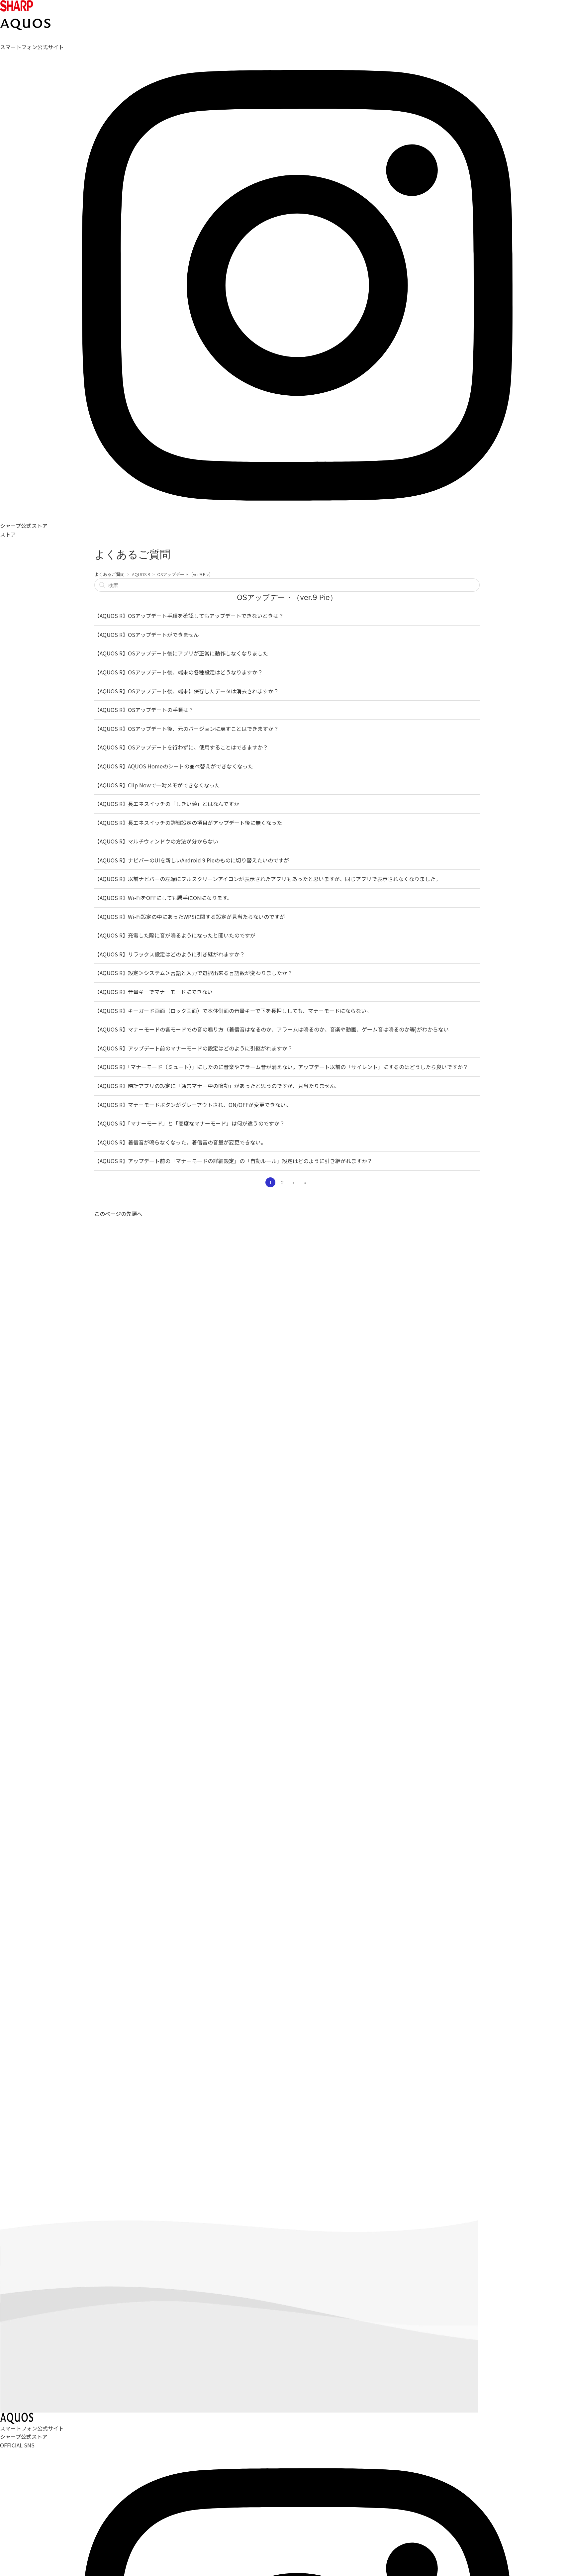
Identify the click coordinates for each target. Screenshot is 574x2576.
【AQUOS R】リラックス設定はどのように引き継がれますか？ (170, 954)
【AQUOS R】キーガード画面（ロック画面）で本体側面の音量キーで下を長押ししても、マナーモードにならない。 (233, 1011)
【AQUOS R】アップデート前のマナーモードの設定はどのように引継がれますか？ (193, 1048)
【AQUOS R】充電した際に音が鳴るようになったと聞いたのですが (175, 935)
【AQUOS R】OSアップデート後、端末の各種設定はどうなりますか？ (179, 672)
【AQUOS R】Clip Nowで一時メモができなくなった (157, 785)
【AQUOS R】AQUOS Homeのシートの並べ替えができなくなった (174, 766)
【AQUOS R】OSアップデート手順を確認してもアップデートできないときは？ (189, 616)
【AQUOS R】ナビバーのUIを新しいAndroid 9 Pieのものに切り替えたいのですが (192, 860)
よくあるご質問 (109, 574)
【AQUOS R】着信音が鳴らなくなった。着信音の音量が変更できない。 (180, 1142)
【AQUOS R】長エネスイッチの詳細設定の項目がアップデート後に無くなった (188, 823)
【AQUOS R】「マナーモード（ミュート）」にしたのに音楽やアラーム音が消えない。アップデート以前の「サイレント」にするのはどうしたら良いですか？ (281, 1067)
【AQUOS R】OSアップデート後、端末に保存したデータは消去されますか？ (187, 691)
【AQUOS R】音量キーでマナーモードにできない (153, 992)
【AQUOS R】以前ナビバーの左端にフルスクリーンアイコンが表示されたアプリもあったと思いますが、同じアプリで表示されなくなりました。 (268, 879)
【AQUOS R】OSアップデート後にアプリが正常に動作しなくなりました (181, 653)
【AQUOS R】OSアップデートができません (147, 635)
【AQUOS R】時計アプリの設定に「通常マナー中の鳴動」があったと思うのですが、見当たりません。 (217, 1086)
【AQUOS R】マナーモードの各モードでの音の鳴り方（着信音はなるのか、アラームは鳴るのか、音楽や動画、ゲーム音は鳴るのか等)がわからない (272, 1029)
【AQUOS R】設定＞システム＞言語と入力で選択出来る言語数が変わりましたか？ (193, 973)
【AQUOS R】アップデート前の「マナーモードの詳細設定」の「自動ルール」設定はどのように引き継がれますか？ (233, 1161)
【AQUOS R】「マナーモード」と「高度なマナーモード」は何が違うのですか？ (190, 1123)
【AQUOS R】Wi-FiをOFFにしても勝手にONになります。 (163, 898)
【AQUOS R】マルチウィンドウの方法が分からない (156, 841)
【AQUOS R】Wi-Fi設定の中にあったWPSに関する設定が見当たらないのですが (190, 917)
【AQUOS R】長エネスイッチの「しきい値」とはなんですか (167, 804)
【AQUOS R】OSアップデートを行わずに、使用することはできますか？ (181, 747)
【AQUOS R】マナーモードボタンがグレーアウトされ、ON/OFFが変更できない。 (193, 1105)
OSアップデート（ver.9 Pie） (185, 574)
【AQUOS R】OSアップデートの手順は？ (144, 710)
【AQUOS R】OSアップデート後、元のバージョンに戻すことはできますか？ (187, 729)
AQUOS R (141, 574)
